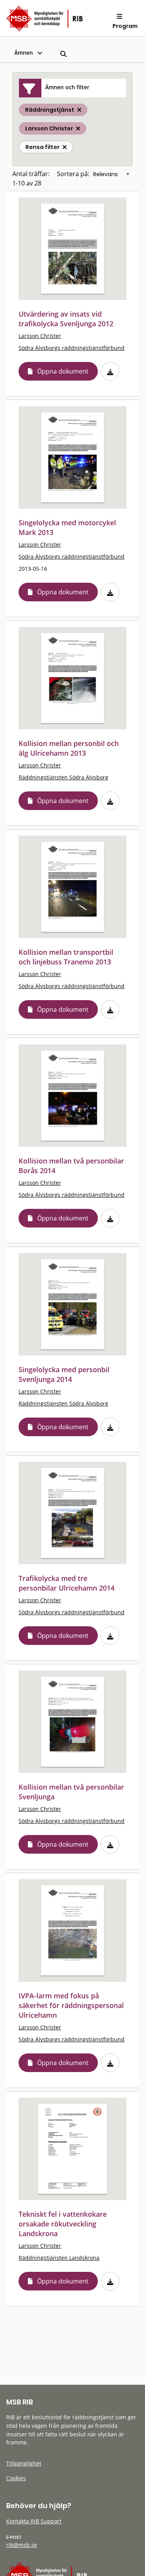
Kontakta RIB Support (34, 2521)
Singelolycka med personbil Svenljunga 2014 (64, 1374)
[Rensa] (65, 147)
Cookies (16, 2478)
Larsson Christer (40, 336)
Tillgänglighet (24, 2463)
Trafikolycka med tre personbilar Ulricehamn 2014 (67, 1583)
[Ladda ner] (110, 371)
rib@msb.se (22, 2545)
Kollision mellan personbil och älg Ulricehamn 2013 (69, 748)
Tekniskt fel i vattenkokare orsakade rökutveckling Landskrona (63, 2224)
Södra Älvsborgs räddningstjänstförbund (72, 348)
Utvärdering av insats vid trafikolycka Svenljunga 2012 (66, 319)
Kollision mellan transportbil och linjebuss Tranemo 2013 (66, 957)
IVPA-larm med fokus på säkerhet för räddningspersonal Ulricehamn (71, 2005)
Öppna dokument (63, 371)
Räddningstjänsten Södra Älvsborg (63, 777)
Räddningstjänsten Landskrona (59, 2258)
